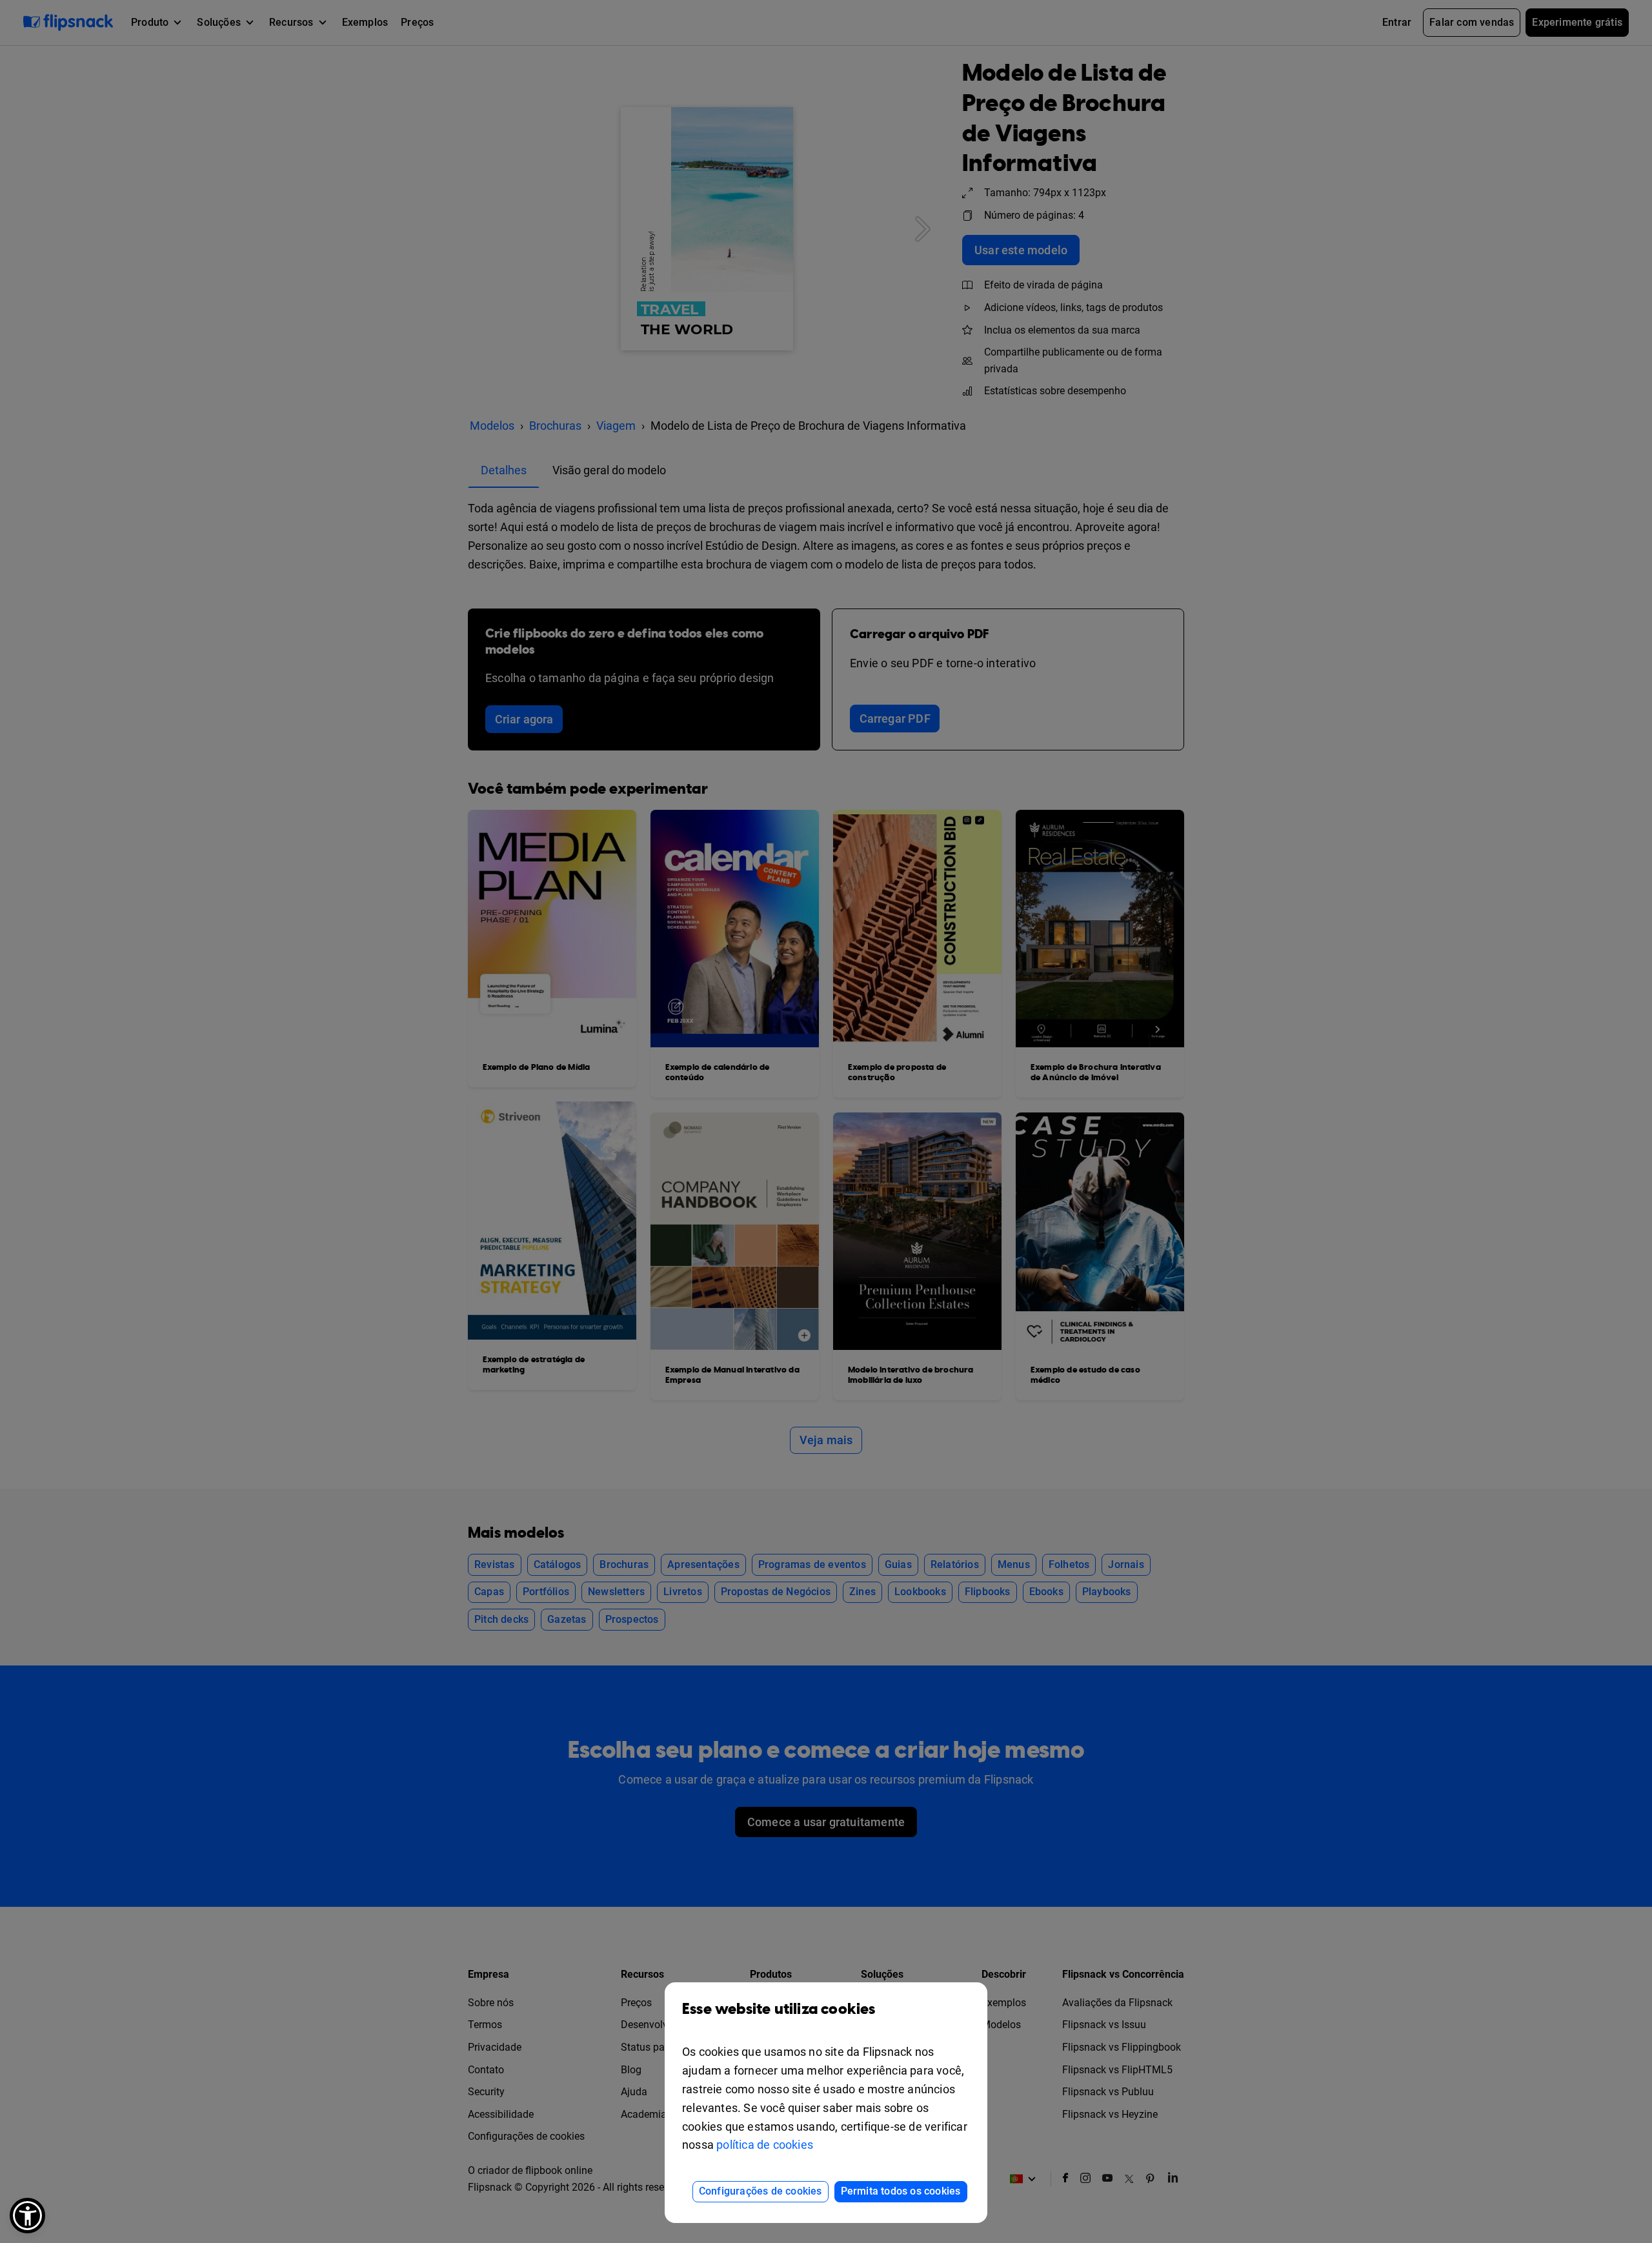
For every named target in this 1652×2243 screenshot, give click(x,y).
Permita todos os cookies (901, 2191)
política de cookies (765, 2145)
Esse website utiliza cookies (779, 2009)
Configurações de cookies (761, 2191)
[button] (27, 2216)
